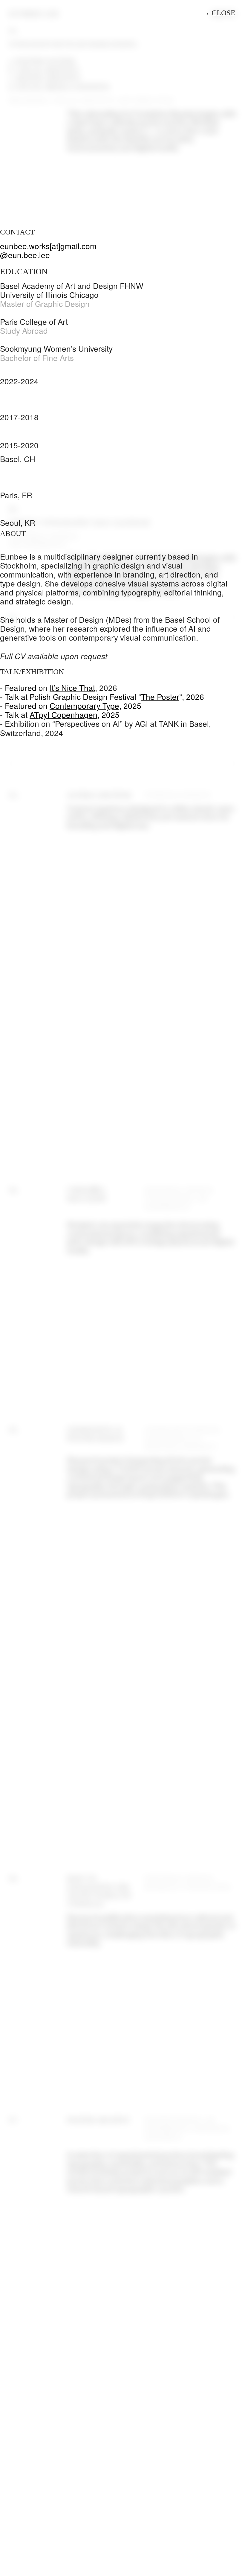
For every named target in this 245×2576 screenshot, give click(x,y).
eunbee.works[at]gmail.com (48, 246)
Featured (21, 687)
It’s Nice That (72, 687)
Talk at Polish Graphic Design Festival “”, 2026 (104, 696)
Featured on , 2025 (73, 705)
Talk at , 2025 (62, 714)
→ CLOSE (219, 13)
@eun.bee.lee (25, 255)
